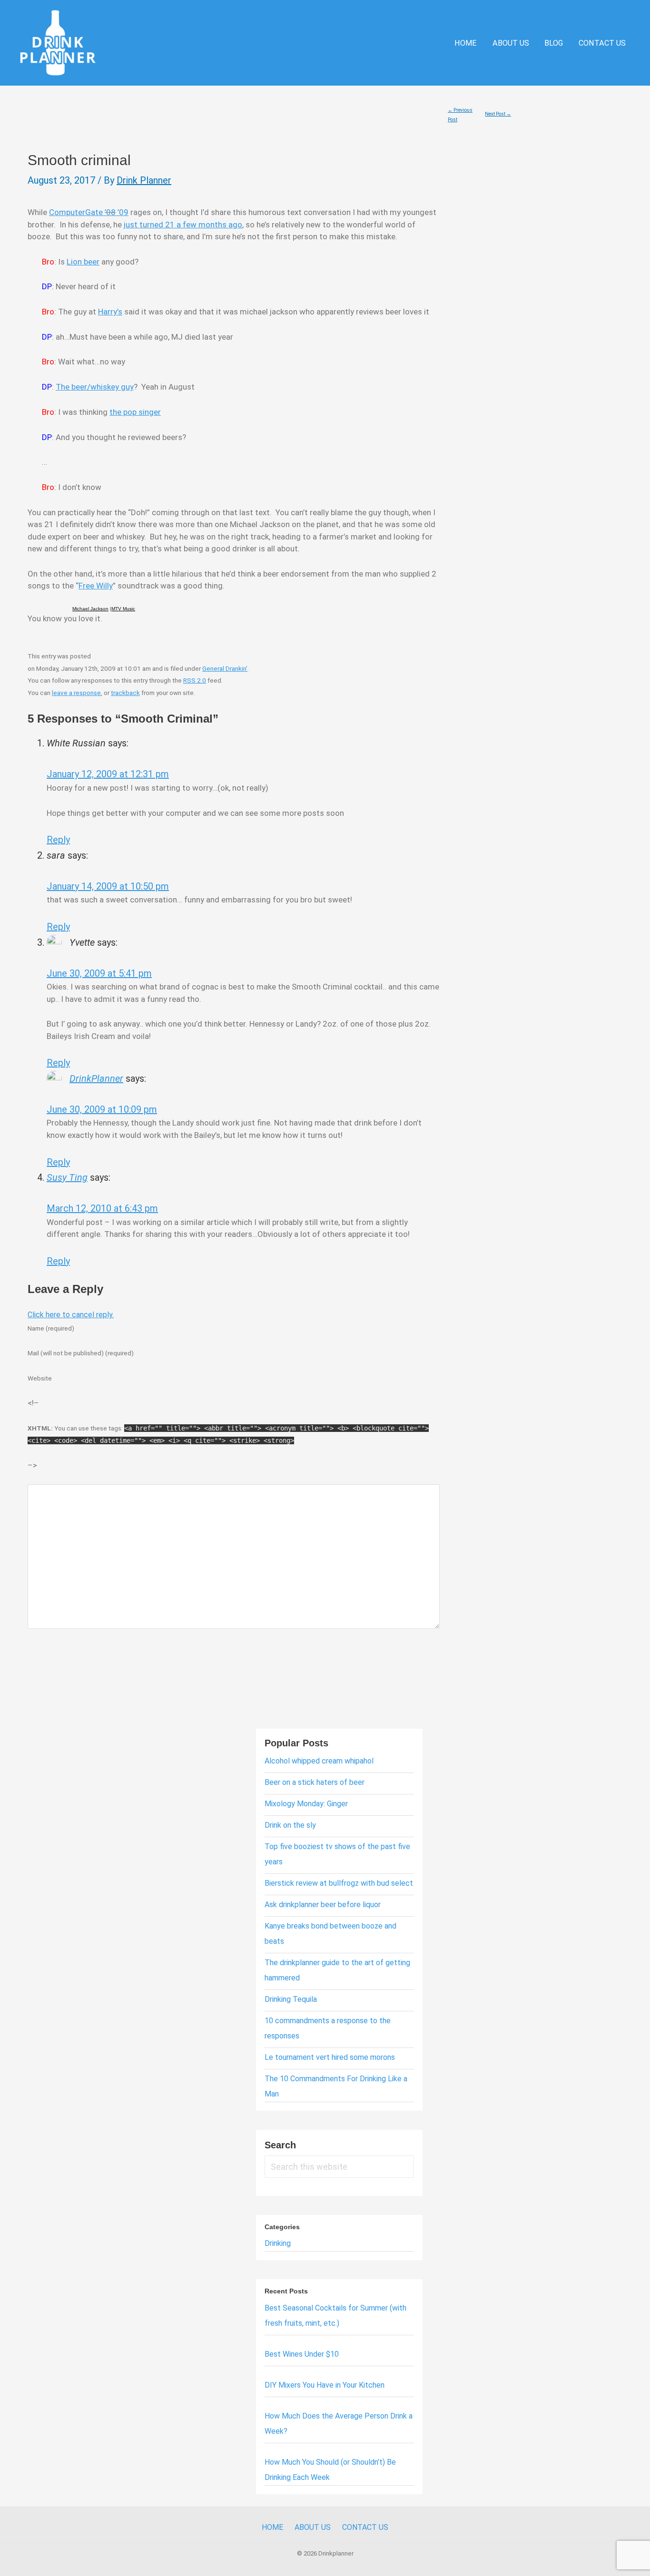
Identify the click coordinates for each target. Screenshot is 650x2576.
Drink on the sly (290, 1825)
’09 (122, 212)
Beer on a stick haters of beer (315, 1782)
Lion (75, 262)
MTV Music (123, 609)
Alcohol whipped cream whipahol (319, 1761)
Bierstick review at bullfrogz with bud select (339, 1883)
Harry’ (108, 312)
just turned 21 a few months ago (183, 225)
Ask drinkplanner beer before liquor (323, 1905)
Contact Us (602, 43)
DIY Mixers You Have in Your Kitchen (325, 2385)
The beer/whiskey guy (95, 387)
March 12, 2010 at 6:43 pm (102, 1208)
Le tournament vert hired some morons (330, 2057)
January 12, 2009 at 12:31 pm (108, 774)
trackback (125, 693)
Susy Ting (67, 1177)
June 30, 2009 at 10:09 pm (102, 1109)
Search (280, 2145)
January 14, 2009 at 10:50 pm (108, 886)
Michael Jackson (90, 609)
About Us (511, 43)
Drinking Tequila (291, 1999)
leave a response (76, 693)
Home (466, 43)
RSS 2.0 (195, 680)
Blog (554, 43)
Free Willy (96, 586)
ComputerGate (77, 212)
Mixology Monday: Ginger (306, 1804)
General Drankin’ (225, 668)
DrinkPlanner (96, 1078)
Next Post (498, 114)
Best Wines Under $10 (302, 2354)
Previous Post (460, 112)
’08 (110, 212)
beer (92, 262)
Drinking (278, 2243)
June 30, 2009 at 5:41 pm (99, 973)
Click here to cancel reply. (71, 1315)
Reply (58, 840)
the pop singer (135, 412)
